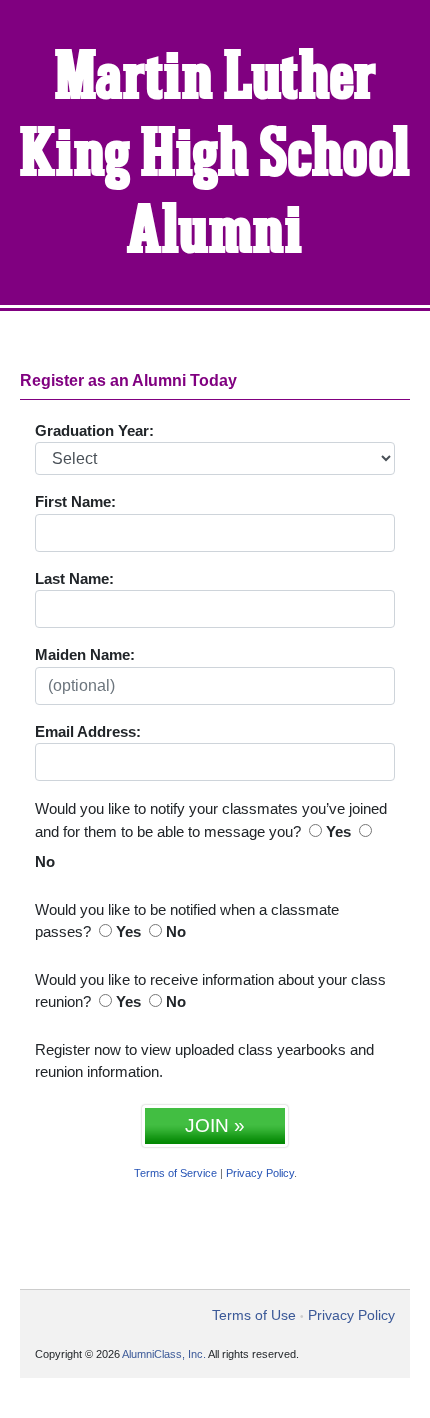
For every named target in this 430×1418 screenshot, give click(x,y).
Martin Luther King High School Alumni (215, 156)
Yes (338, 831)
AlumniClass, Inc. (164, 1354)
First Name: (75, 501)
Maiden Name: (85, 654)
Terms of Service (175, 1173)
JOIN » (215, 1125)
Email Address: (88, 731)
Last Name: (74, 578)
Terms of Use (254, 1315)
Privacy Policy (260, 1173)
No (45, 861)
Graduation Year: (94, 430)
